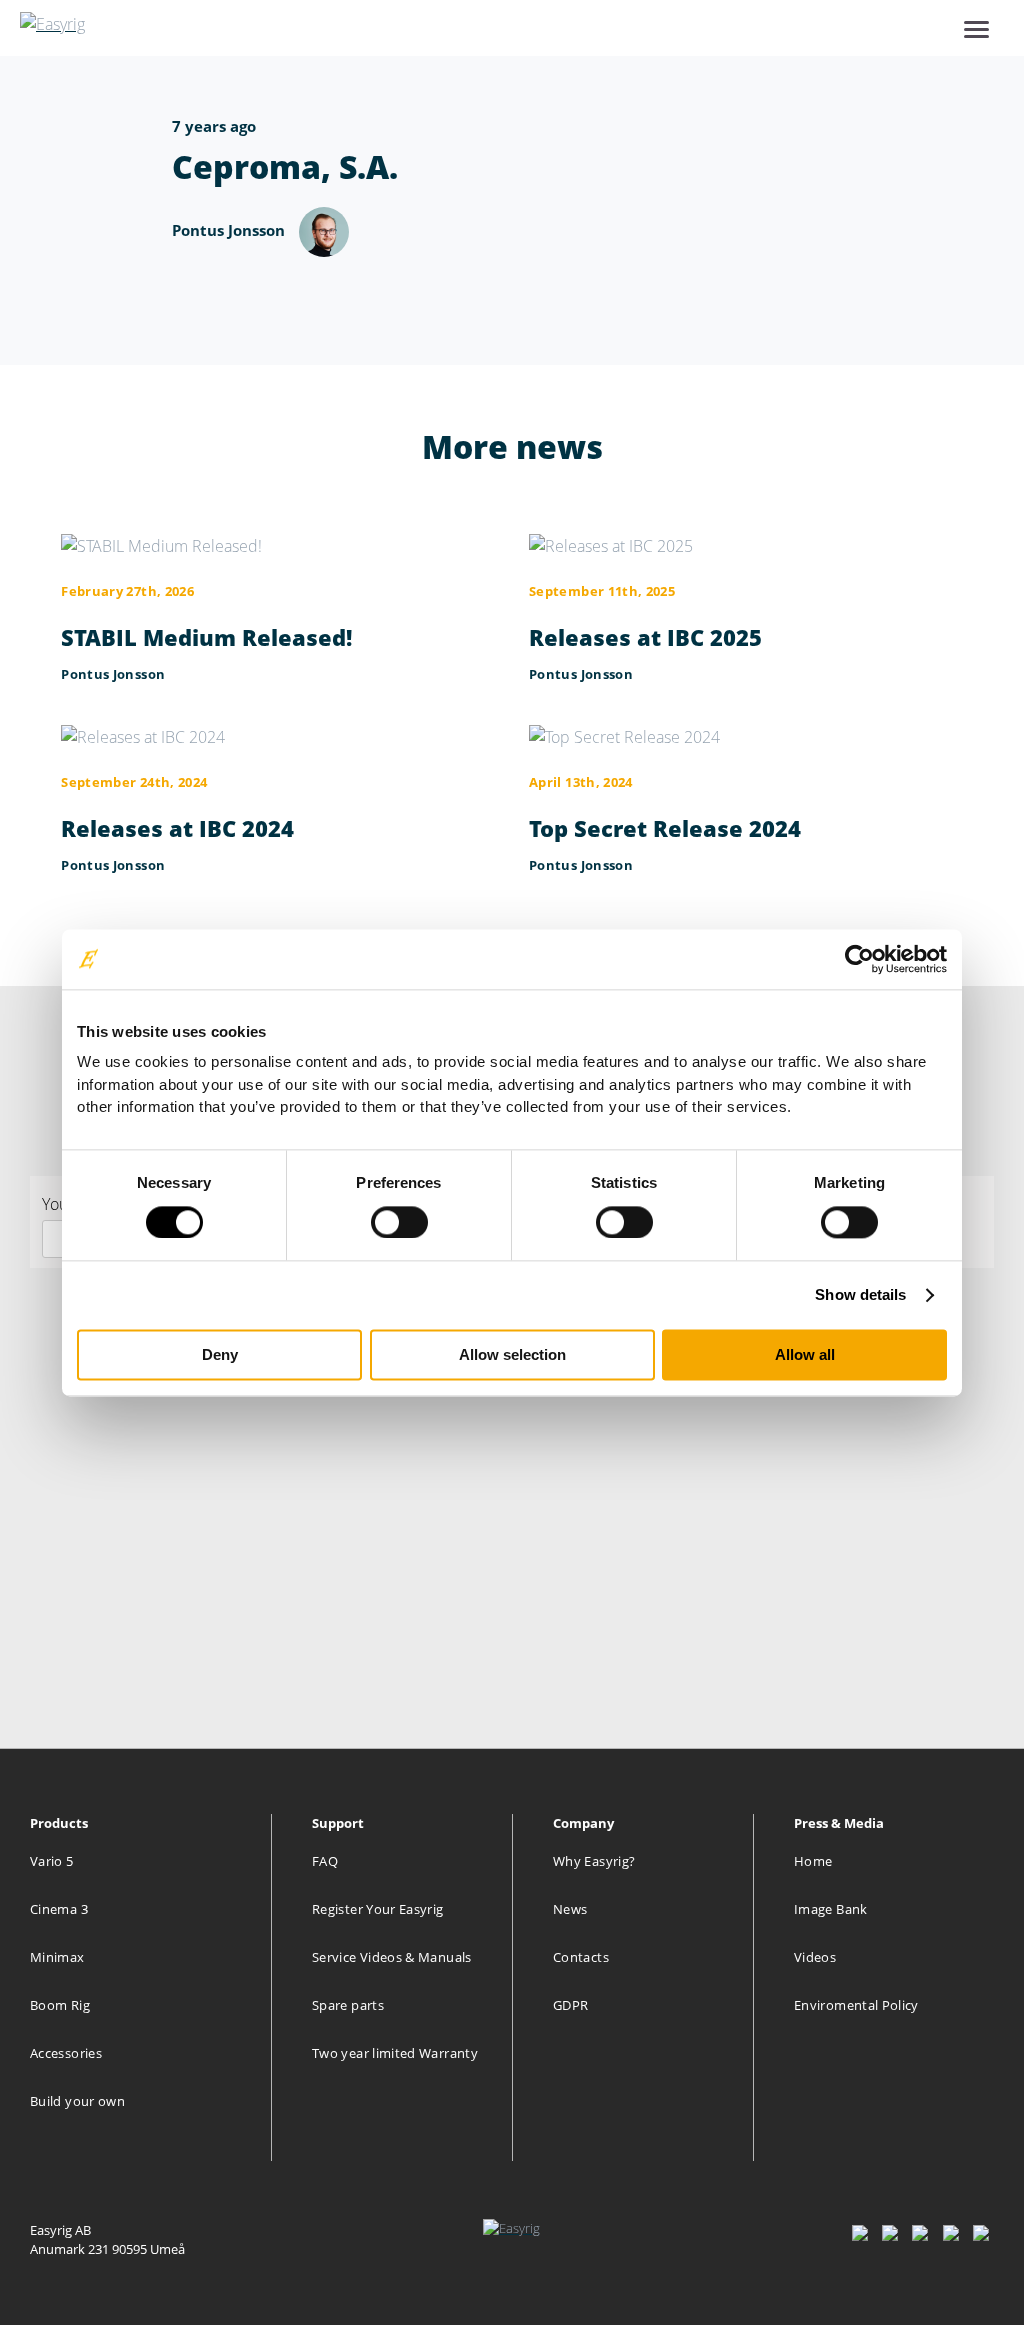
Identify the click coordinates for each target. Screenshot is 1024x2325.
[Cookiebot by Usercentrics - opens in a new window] (859, 959)
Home (813, 1861)
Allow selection (512, 1354)
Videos (815, 1957)
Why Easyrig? (594, 1861)
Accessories (66, 2053)
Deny (220, 1354)
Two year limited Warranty (395, 2053)
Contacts (581, 1957)
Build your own (77, 2101)
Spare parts (348, 2005)
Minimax (57, 1957)
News (570, 1909)
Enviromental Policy (856, 2005)
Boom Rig (60, 2005)
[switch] (399, 1222)
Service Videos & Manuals (392, 1957)
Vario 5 (52, 1861)
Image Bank (831, 1909)
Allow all (805, 1354)
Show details (860, 1294)
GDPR (570, 2005)
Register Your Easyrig (378, 1909)
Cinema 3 (59, 1909)
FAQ (325, 1861)
